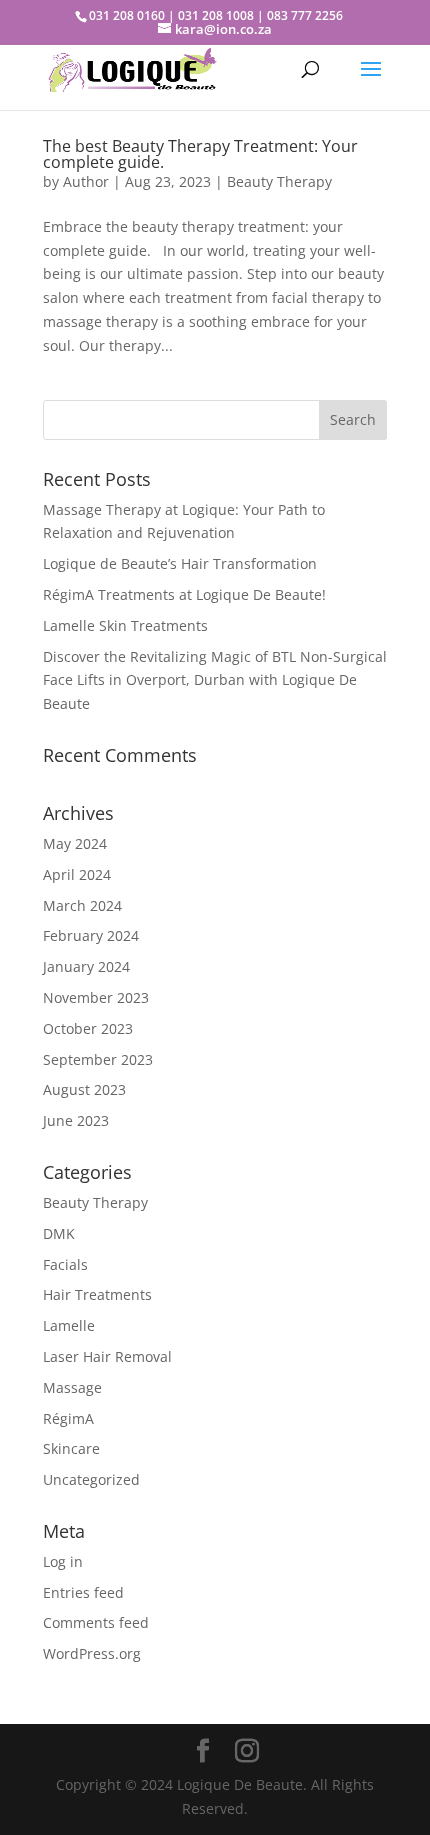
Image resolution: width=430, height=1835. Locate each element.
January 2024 (86, 966)
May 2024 (75, 843)
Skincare (71, 1448)
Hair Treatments (97, 1294)
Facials (65, 1264)
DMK (59, 1233)
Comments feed (96, 1622)
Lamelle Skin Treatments (125, 625)
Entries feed (83, 1592)
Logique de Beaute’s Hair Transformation (180, 563)
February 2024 (91, 935)
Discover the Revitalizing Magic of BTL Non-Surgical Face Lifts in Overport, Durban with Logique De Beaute (215, 680)
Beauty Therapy (279, 181)
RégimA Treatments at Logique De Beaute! (184, 594)
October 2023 (88, 1028)
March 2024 (82, 905)
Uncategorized (91, 1479)
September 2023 (98, 1059)
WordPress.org (92, 1653)
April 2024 (77, 874)
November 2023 (96, 997)
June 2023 (76, 1120)
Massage (72, 1387)
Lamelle (69, 1325)
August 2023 (84, 1089)
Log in (63, 1561)
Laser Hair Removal (107, 1356)
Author (86, 181)
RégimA (68, 1418)
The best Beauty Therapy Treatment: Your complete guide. (200, 154)
